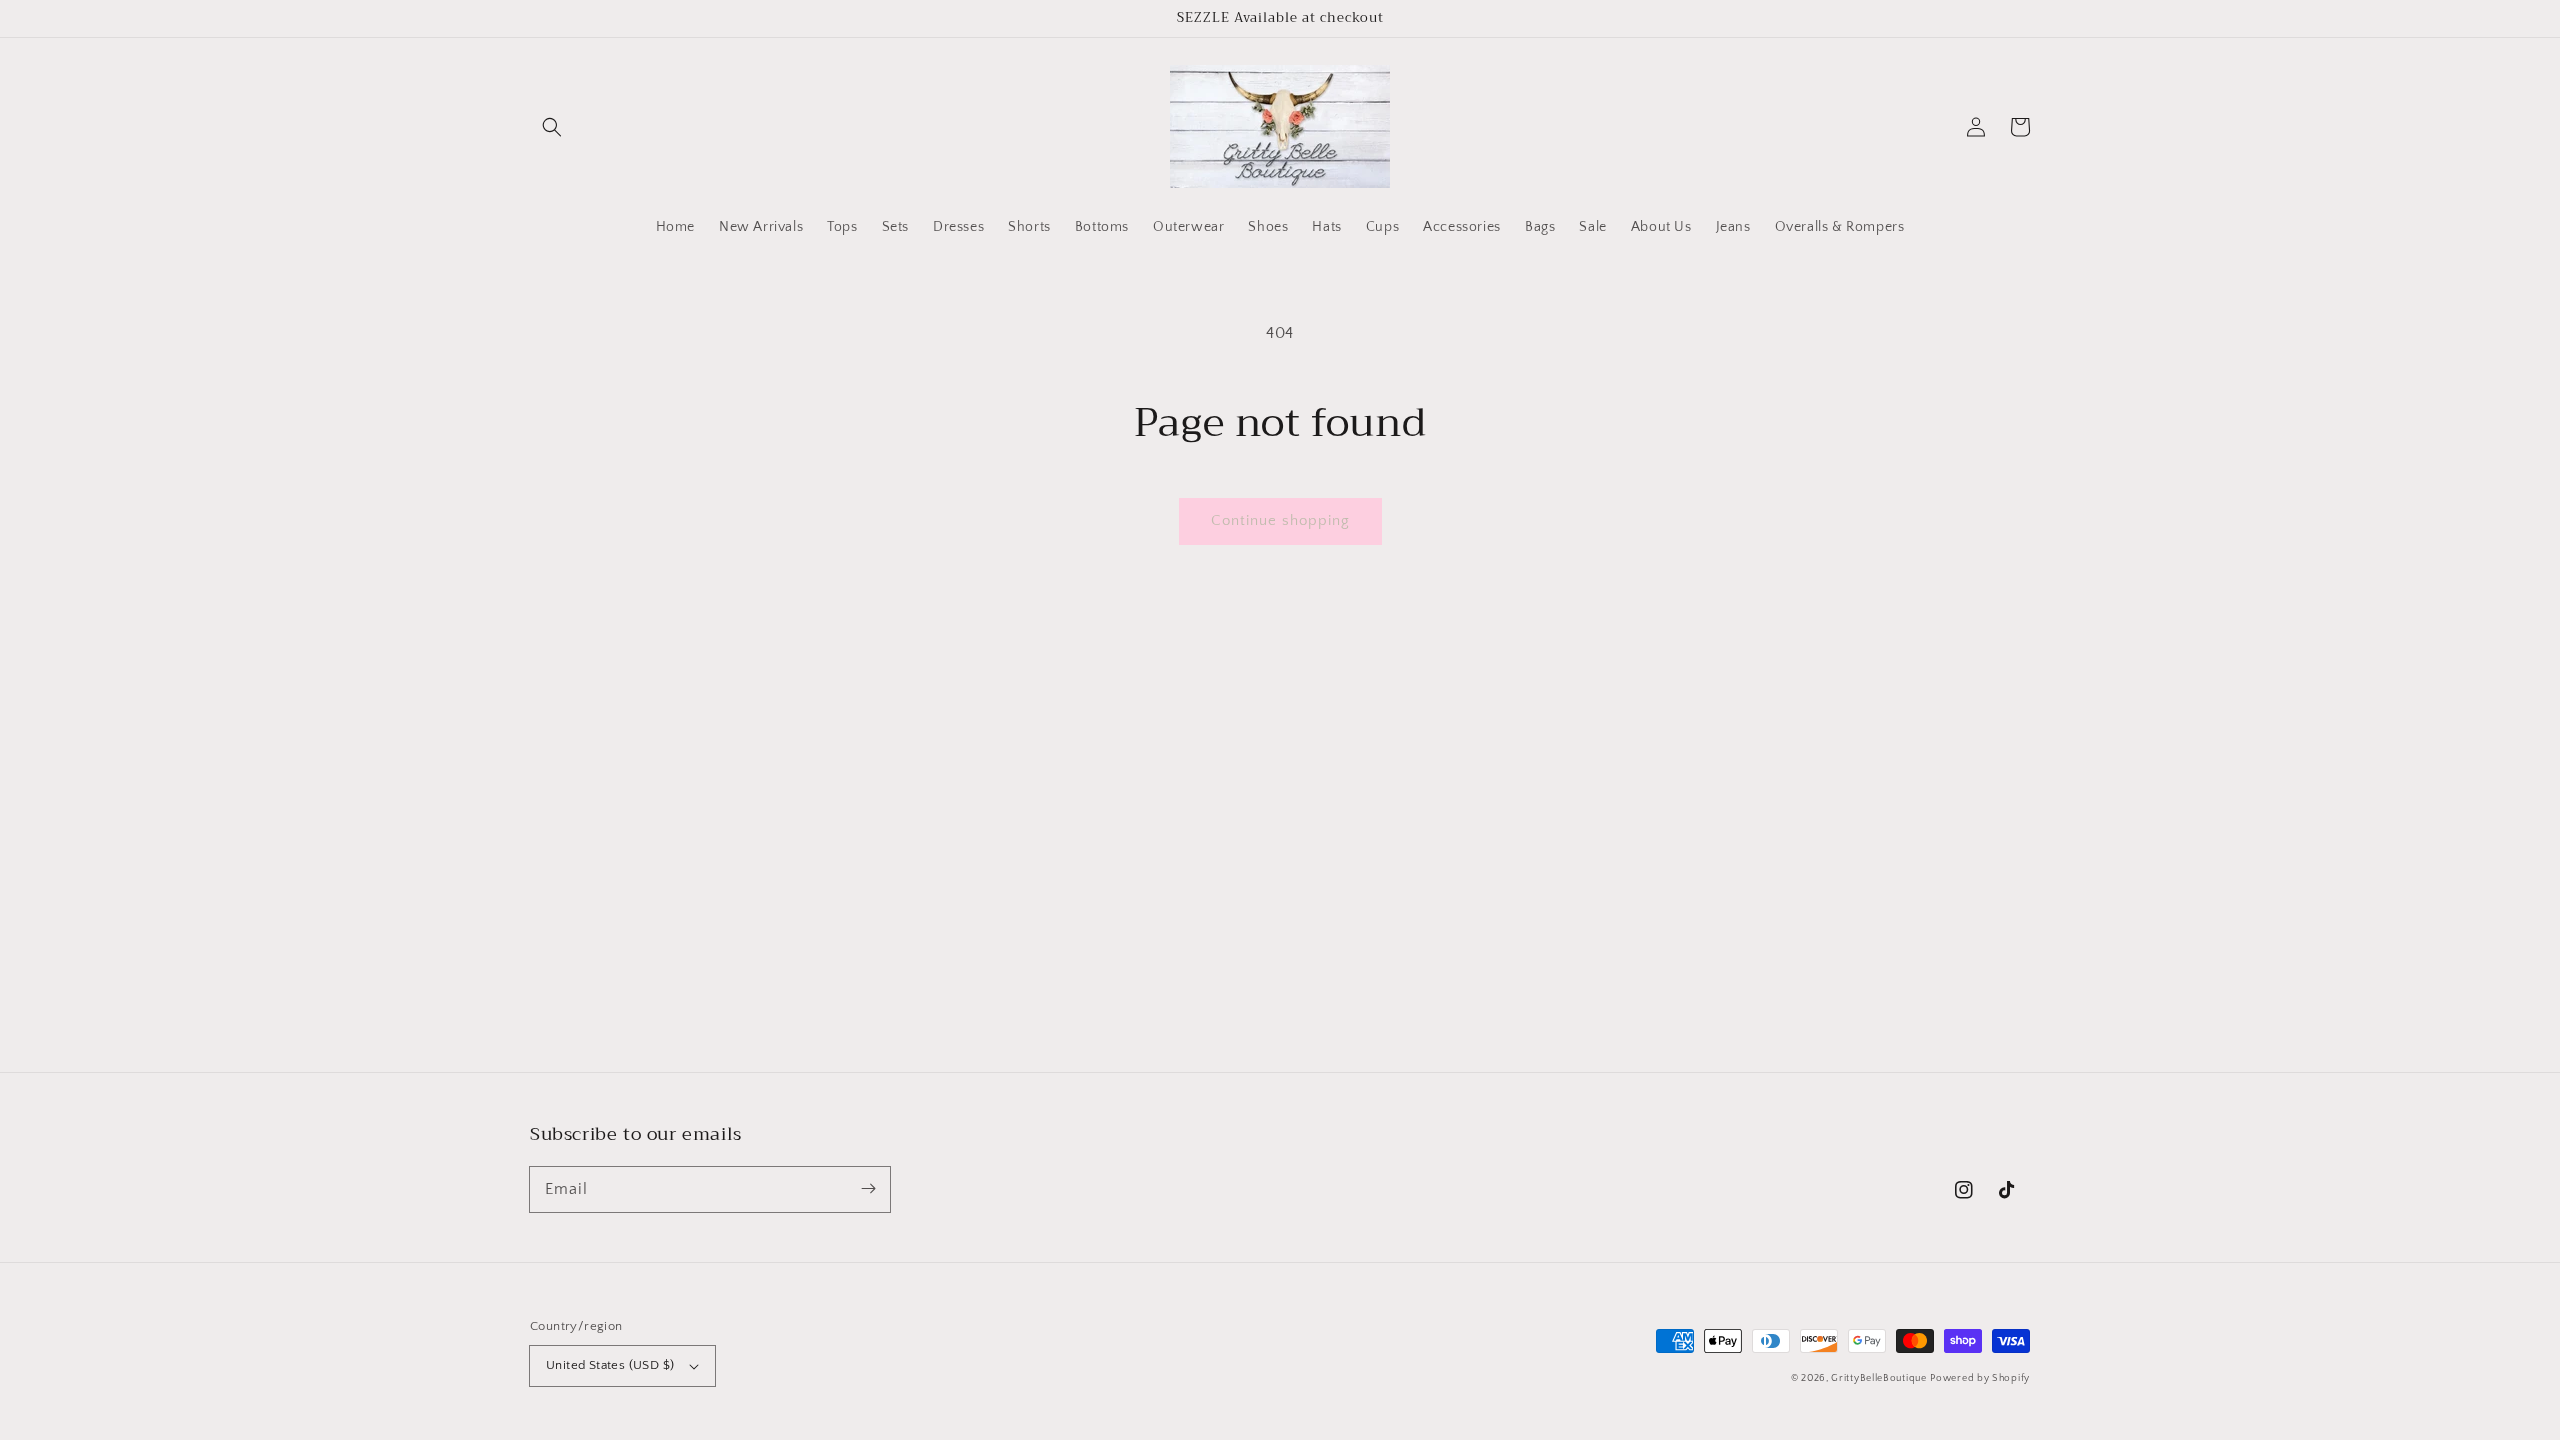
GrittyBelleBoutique (1878, 1378)
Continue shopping (1280, 520)
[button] (552, 127)
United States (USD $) (610, 1365)
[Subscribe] (868, 1189)
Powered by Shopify (1980, 1378)
